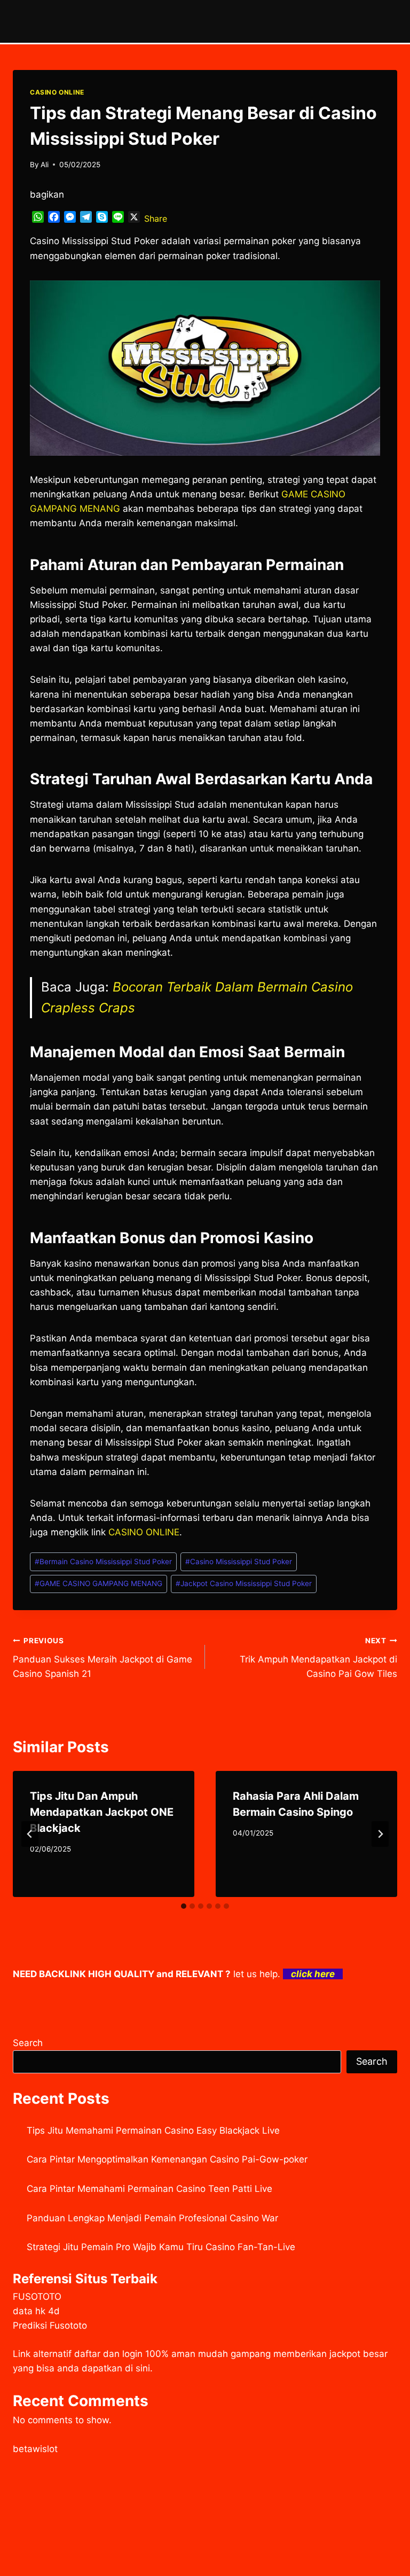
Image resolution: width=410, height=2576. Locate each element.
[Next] (380, 1834)
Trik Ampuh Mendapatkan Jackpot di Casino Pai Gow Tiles (318, 1658)
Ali (45, 165)
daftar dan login (108, 2354)
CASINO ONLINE (57, 92)
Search (28, 2043)
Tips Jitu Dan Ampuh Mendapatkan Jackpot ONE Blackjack (102, 1812)
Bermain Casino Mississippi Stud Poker (103, 1562)
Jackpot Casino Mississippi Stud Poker (244, 1583)
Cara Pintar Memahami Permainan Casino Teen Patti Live (149, 2189)
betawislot (35, 2449)
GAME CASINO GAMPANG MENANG (98, 1583)
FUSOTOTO (37, 2297)
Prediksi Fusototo (50, 2325)
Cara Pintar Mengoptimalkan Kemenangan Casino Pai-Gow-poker (167, 2159)
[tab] (184, 1906)
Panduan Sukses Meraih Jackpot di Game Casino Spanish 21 (102, 1658)
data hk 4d (36, 2311)
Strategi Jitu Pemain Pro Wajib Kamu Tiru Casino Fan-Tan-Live (161, 2247)
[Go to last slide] (30, 1834)
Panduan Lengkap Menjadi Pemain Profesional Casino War (152, 2218)
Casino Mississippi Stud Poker (239, 1562)
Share (156, 218)
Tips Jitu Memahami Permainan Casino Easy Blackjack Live (153, 2130)
